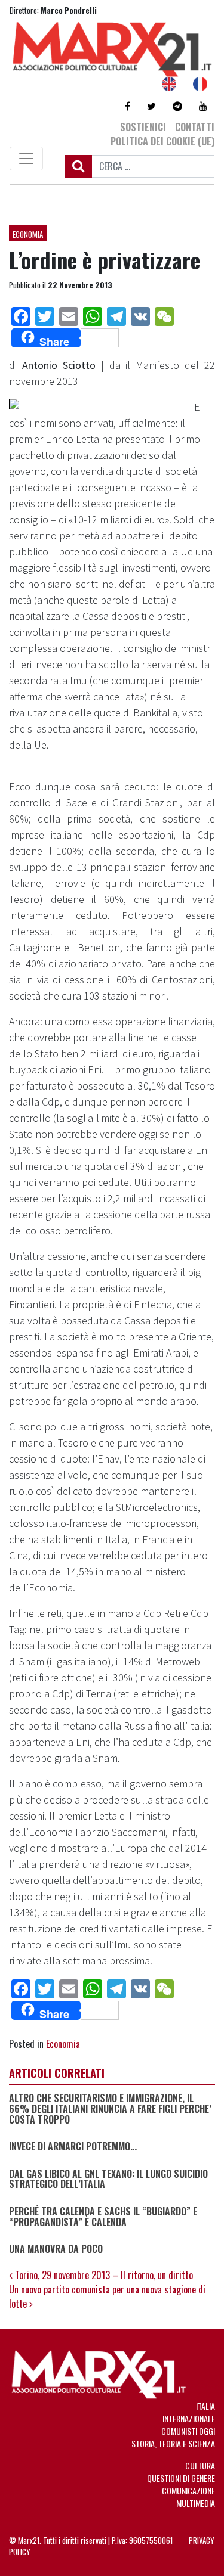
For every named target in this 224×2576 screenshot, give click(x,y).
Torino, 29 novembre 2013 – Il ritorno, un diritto (103, 2275)
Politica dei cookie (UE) (162, 141)
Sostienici (143, 127)
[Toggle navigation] (26, 159)
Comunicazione (188, 2490)
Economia (28, 234)
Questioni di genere (181, 2478)
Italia (205, 2406)
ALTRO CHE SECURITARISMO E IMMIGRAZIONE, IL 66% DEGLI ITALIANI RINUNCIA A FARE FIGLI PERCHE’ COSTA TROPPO (110, 2109)
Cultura (200, 2465)
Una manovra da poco (56, 2249)
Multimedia (196, 2503)
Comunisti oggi (188, 2431)
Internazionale (189, 2418)
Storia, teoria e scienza (173, 2443)
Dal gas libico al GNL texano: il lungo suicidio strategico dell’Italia (108, 2179)
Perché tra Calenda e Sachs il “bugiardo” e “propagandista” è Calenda (103, 2217)
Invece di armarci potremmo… (73, 2147)
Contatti (195, 127)
